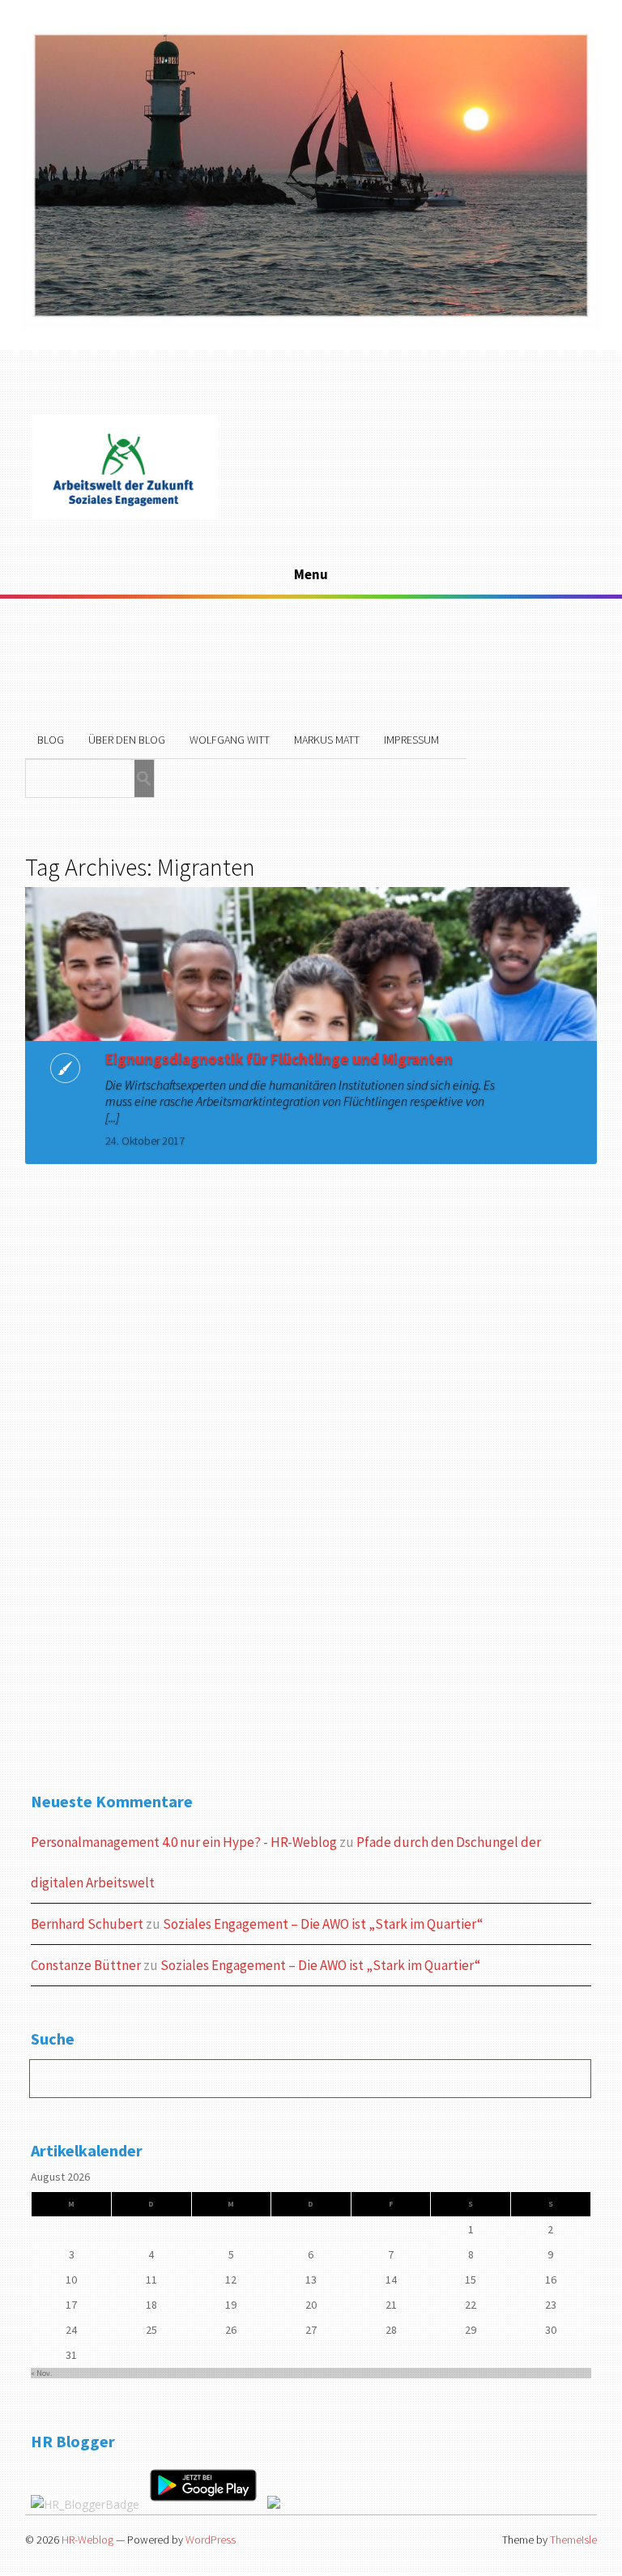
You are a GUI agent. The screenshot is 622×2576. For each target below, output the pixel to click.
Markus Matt (327, 740)
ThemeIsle (573, 2540)
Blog (51, 740)
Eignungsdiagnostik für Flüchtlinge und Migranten (279, 1059)
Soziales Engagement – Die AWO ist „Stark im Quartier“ (323, 1924)
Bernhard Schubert (87, 1924)
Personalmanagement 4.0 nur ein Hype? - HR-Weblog (184, 1842)
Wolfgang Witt (230, 740)
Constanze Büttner (86, 1965)
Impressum (411, 740)
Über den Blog (127, 740)
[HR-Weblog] (124, 516)
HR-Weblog (87, 2540)
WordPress (211, 2540)
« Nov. (41, 2373)
